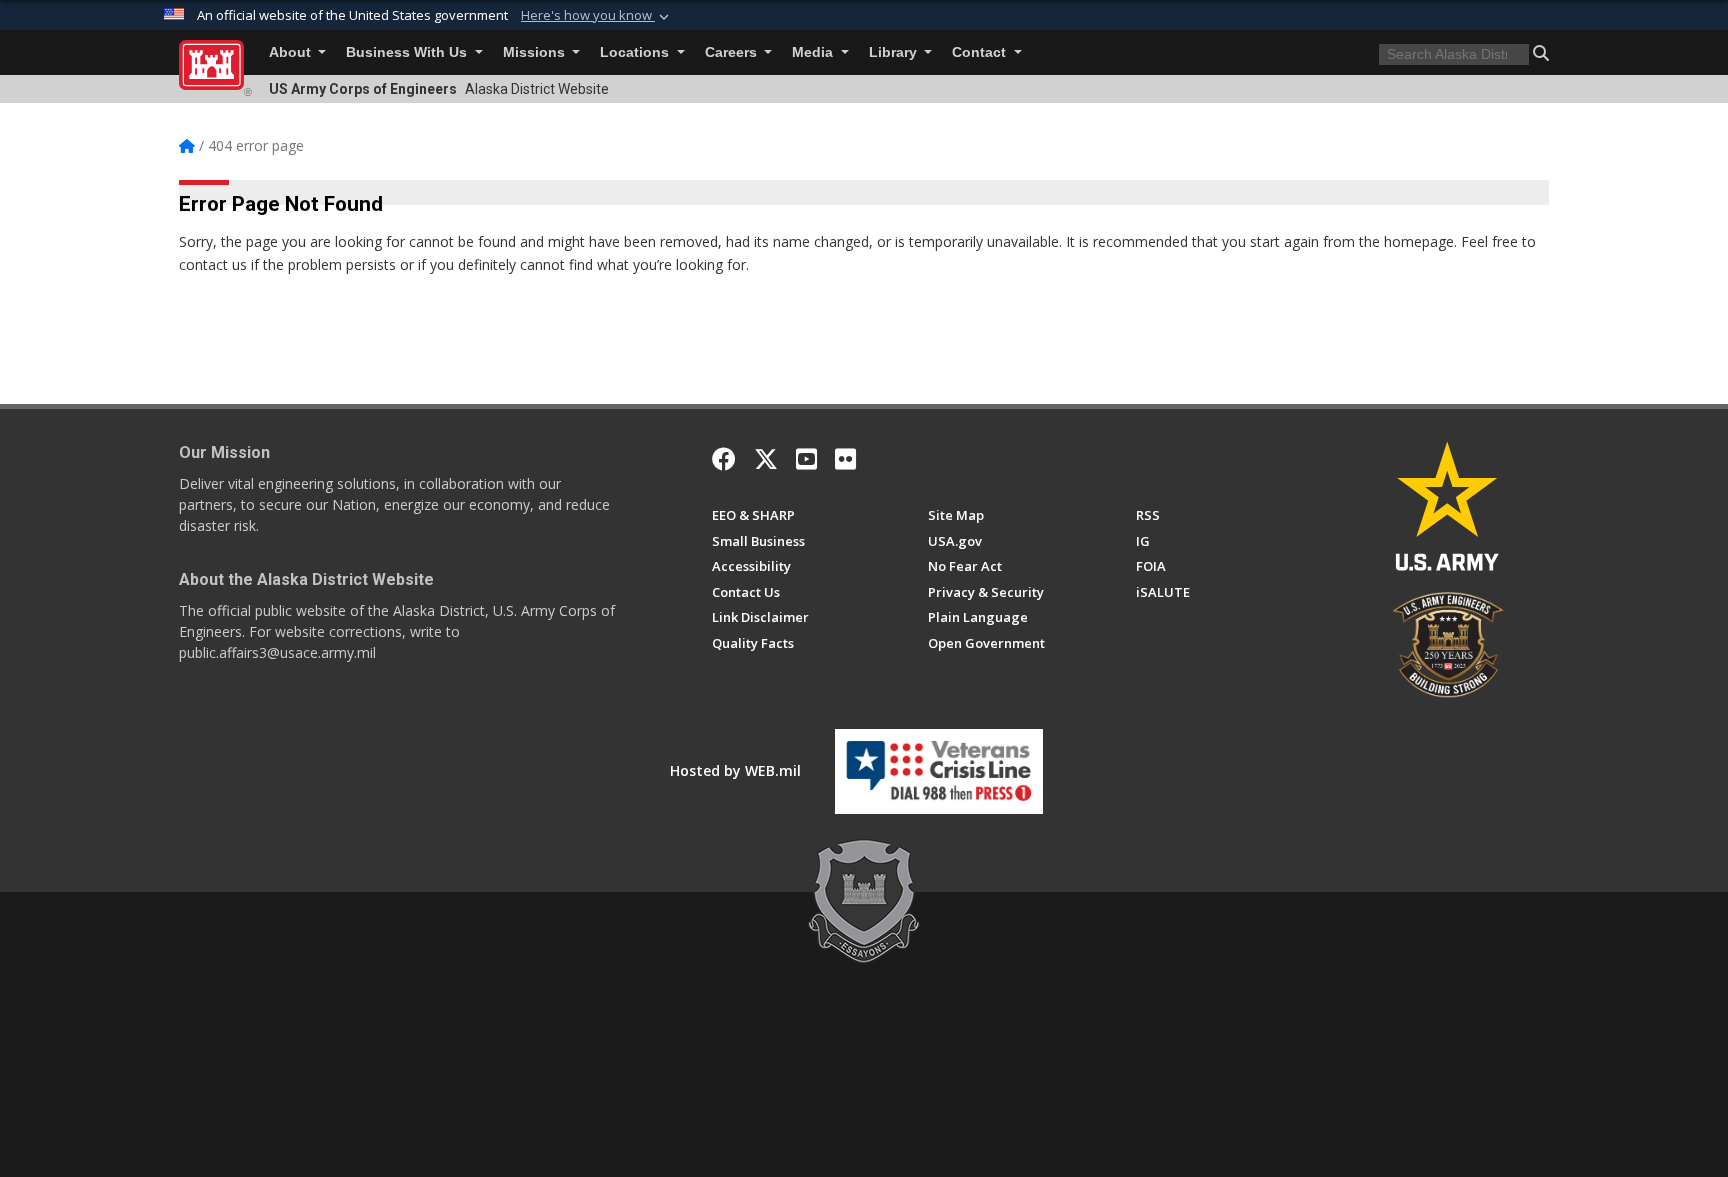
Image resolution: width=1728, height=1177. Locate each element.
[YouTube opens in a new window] (806, 459)
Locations (636, 52)
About (292, 52)
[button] (597, 16)
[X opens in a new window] (766, 459)
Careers (733, 52)
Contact (981, 52)
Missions (536, 52)
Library (895, 52)
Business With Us (408, 52)
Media (814, 52)
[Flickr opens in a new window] (845, 459)
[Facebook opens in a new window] (724, 459)
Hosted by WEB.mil (735, 770)
